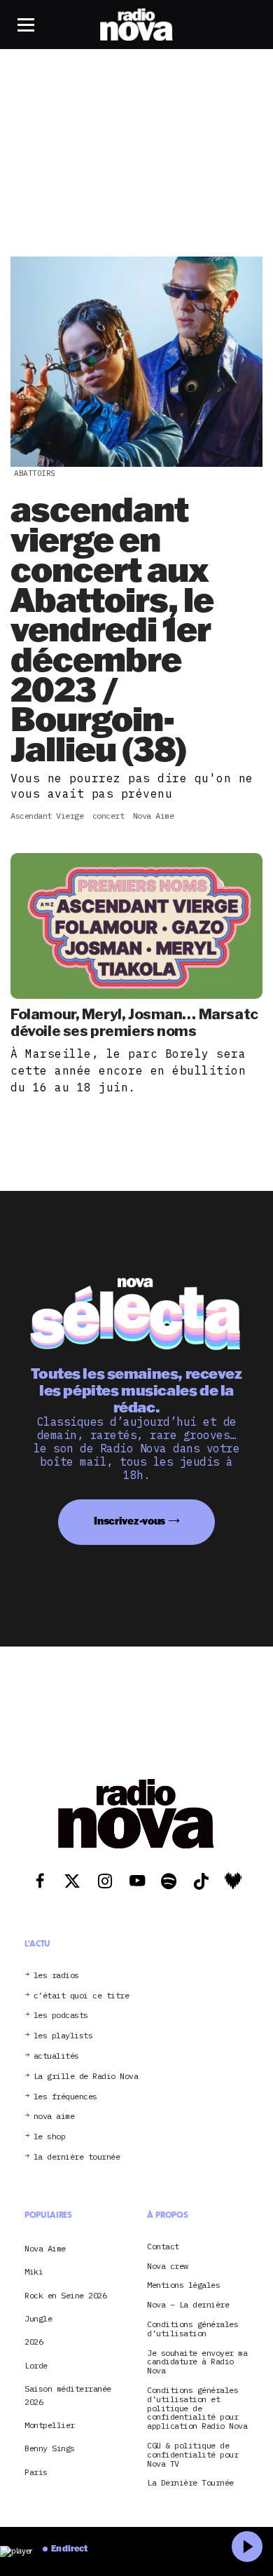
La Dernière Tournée (190, 2483)
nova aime (54, 2117)
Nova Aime (45, 2248)
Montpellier (50, 2425)
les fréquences (65, 2097)
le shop (50, 2137)
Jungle (38, 2318)
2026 (34, 2342)
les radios (56, 1976)
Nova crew (168, 2267)
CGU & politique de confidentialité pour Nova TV (192, 2455)
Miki (34, 2271)
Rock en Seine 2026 (65, 2295)
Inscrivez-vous (129, 1521)
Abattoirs (35, 473)
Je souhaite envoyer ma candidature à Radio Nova (197, 2362)
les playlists (63, 2036)
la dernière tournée (77, 2157)
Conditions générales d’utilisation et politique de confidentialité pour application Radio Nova (197, 2408)
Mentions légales (183, 2285)
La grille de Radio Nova (86, 2077)
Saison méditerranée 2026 (68, 2395)
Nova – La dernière (188, 2305)
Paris (36, 2472)
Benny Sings (50, 2449)
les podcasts (61, 2016)
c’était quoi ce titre (82, 1996)
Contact (163, 2247)
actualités (56, 2056)
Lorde (36, 2365)
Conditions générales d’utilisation (192, 2329)
